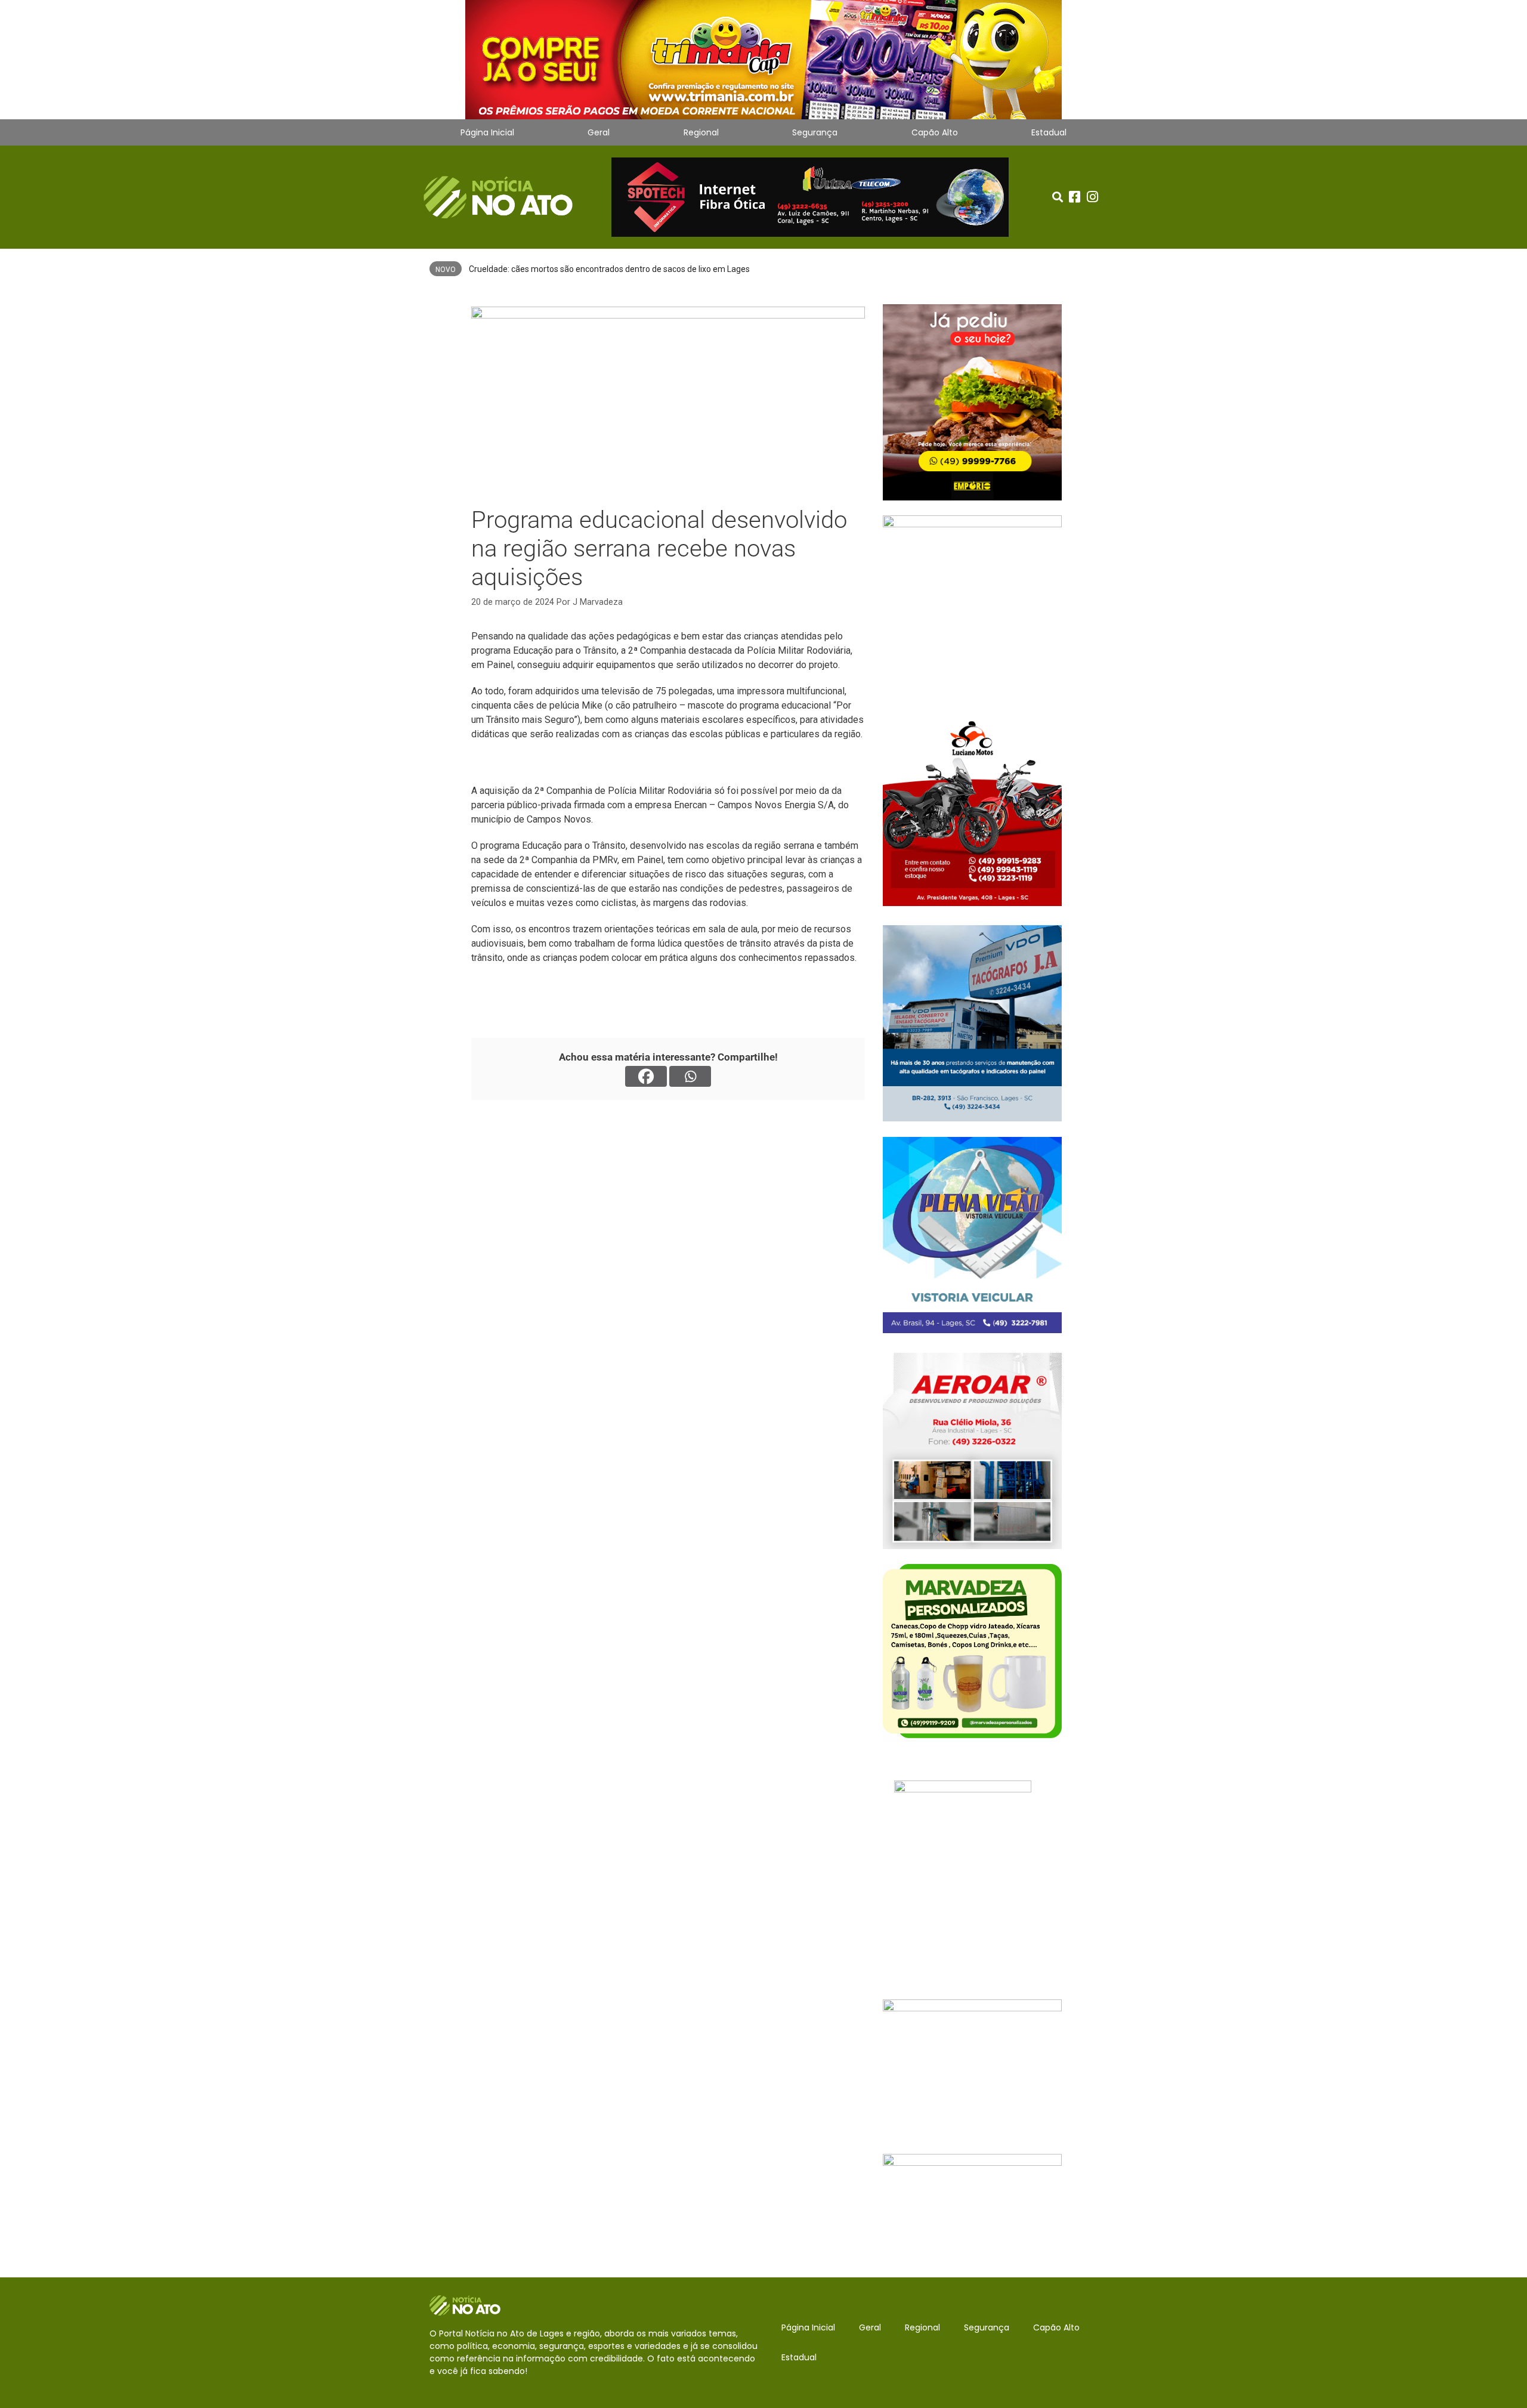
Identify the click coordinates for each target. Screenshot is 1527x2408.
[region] (763, 60)
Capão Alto (935, 132)
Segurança (815, 132)
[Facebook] (646, 1076)
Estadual (1049, 132)
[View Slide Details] (763, 60)
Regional (701, 132)
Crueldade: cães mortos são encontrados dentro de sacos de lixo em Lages (609, 269)
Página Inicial (487, 132)
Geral (599, 132)
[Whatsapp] (690, 1076)
